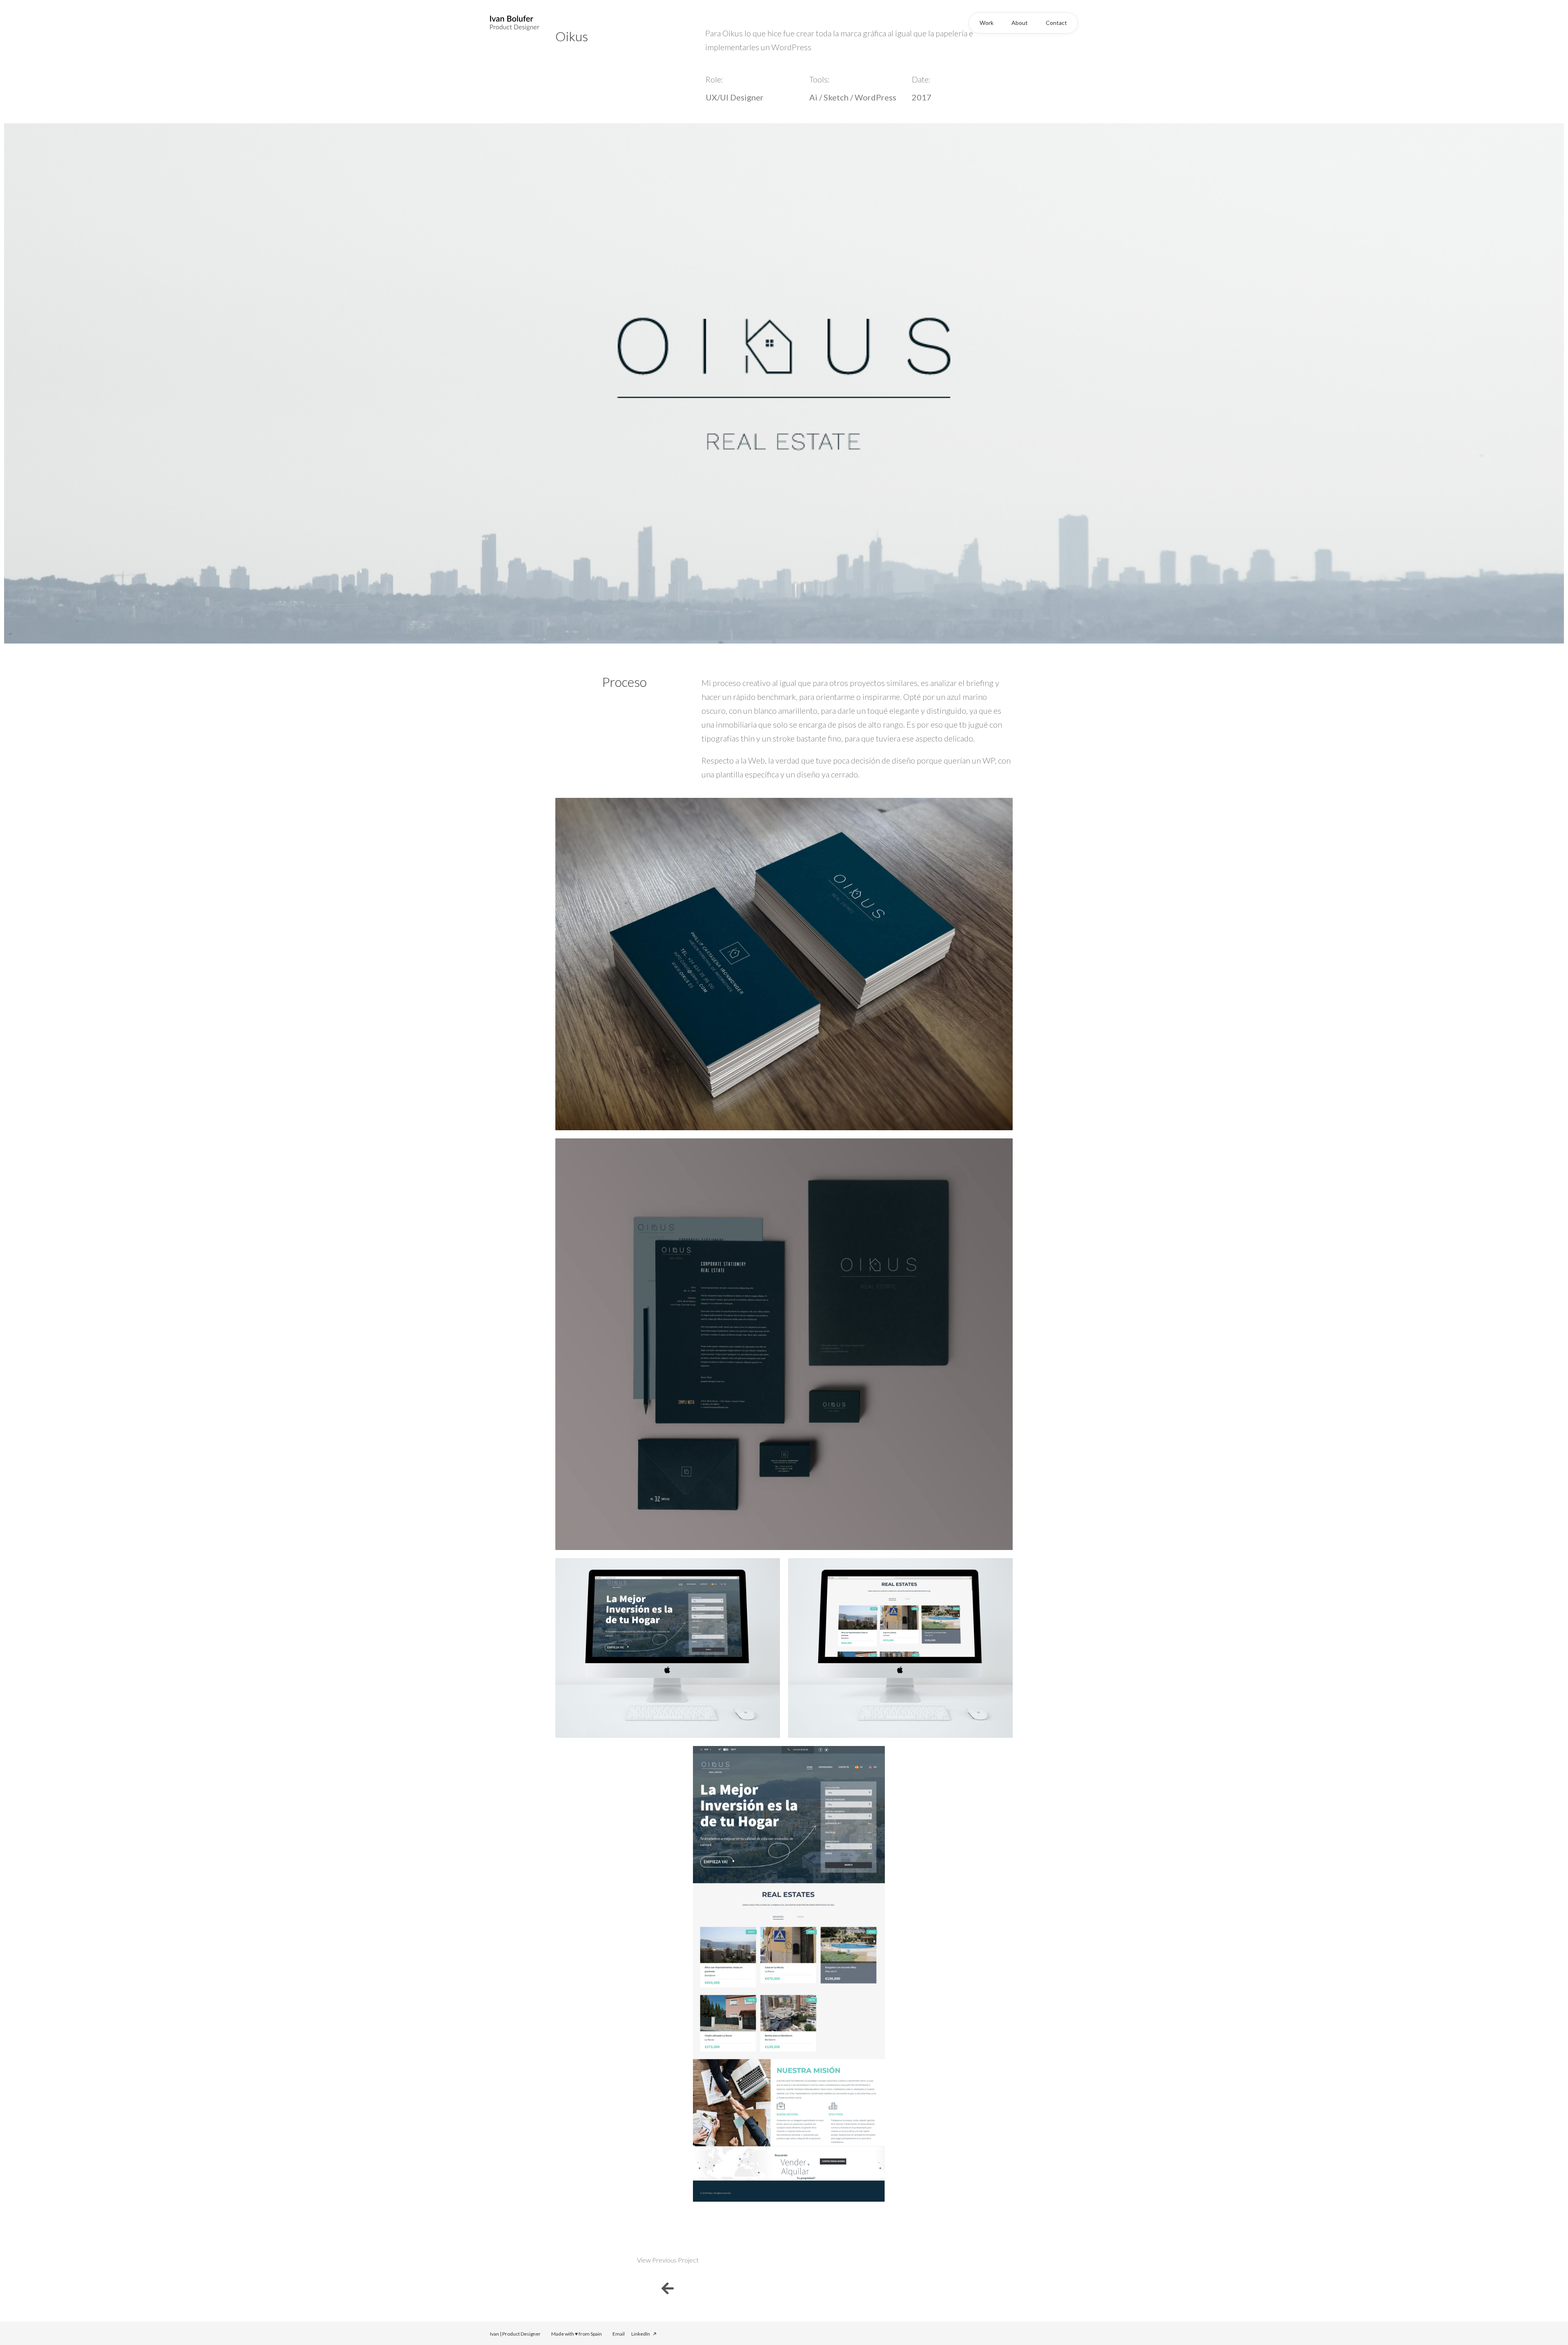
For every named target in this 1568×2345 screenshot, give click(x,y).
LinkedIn (641, 2334)
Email (619, 2334)
